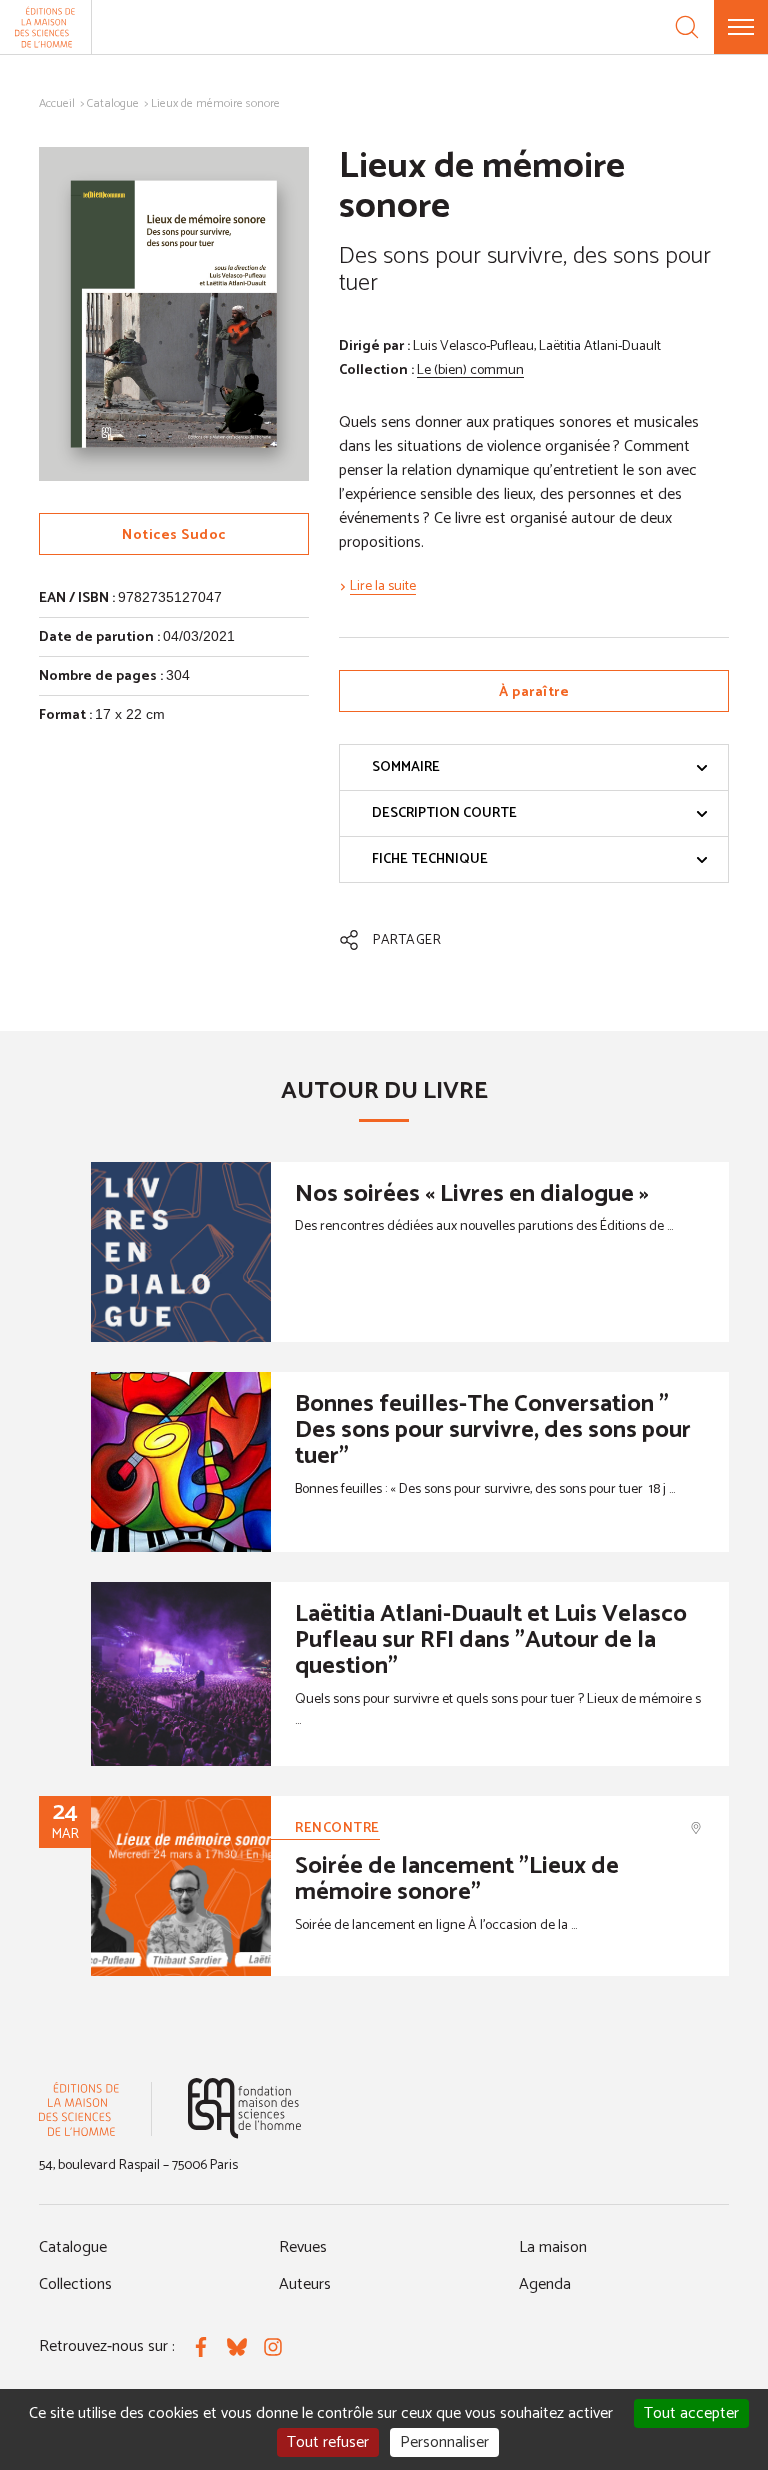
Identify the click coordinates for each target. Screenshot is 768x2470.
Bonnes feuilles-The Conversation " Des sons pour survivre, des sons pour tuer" (493, 1431)
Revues (303, 2247)
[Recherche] (687, 27)
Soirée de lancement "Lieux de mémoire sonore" (457, 1879)
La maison (553, 2247)
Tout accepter (691, 2413)
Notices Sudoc (174, 535)
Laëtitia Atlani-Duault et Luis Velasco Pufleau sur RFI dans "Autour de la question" (491, 1641)
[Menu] (741, 27)
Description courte (444, 813)
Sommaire (406, 767)
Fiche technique (430, 859)
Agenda (545, 2284)
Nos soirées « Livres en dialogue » (472, 1194)
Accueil (57, 103)
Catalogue (113, 103)
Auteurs (305, 2284)
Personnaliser (444, 2442)
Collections (75, 2284)
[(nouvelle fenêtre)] (244, 2108)
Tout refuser (328, 2442)
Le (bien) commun (470, 370)
